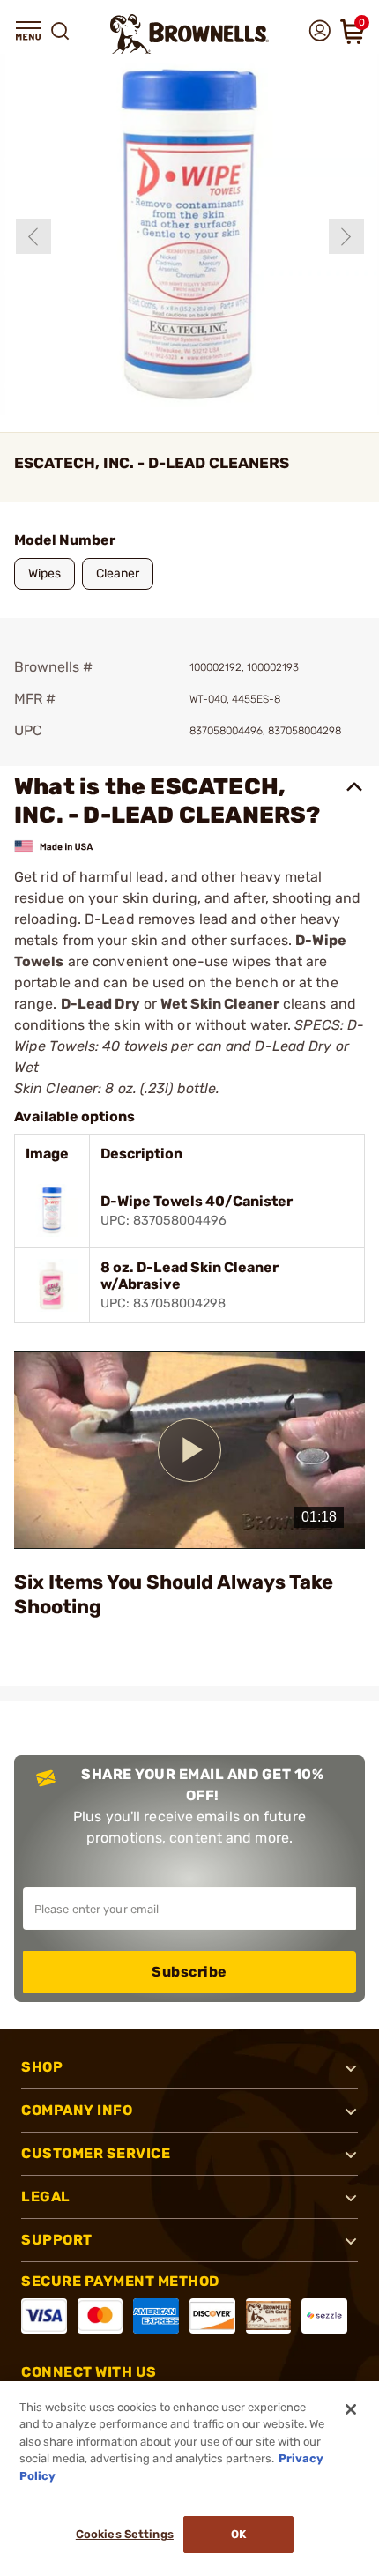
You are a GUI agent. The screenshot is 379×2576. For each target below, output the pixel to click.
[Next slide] (346, 236)
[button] (28, 31)
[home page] (189, 34)
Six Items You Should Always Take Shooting (174, 1594)
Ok (238, 2534)
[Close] (351, 2409)
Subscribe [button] (189, 1972)
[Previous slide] (33, 236)
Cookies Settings (125, 2534)
